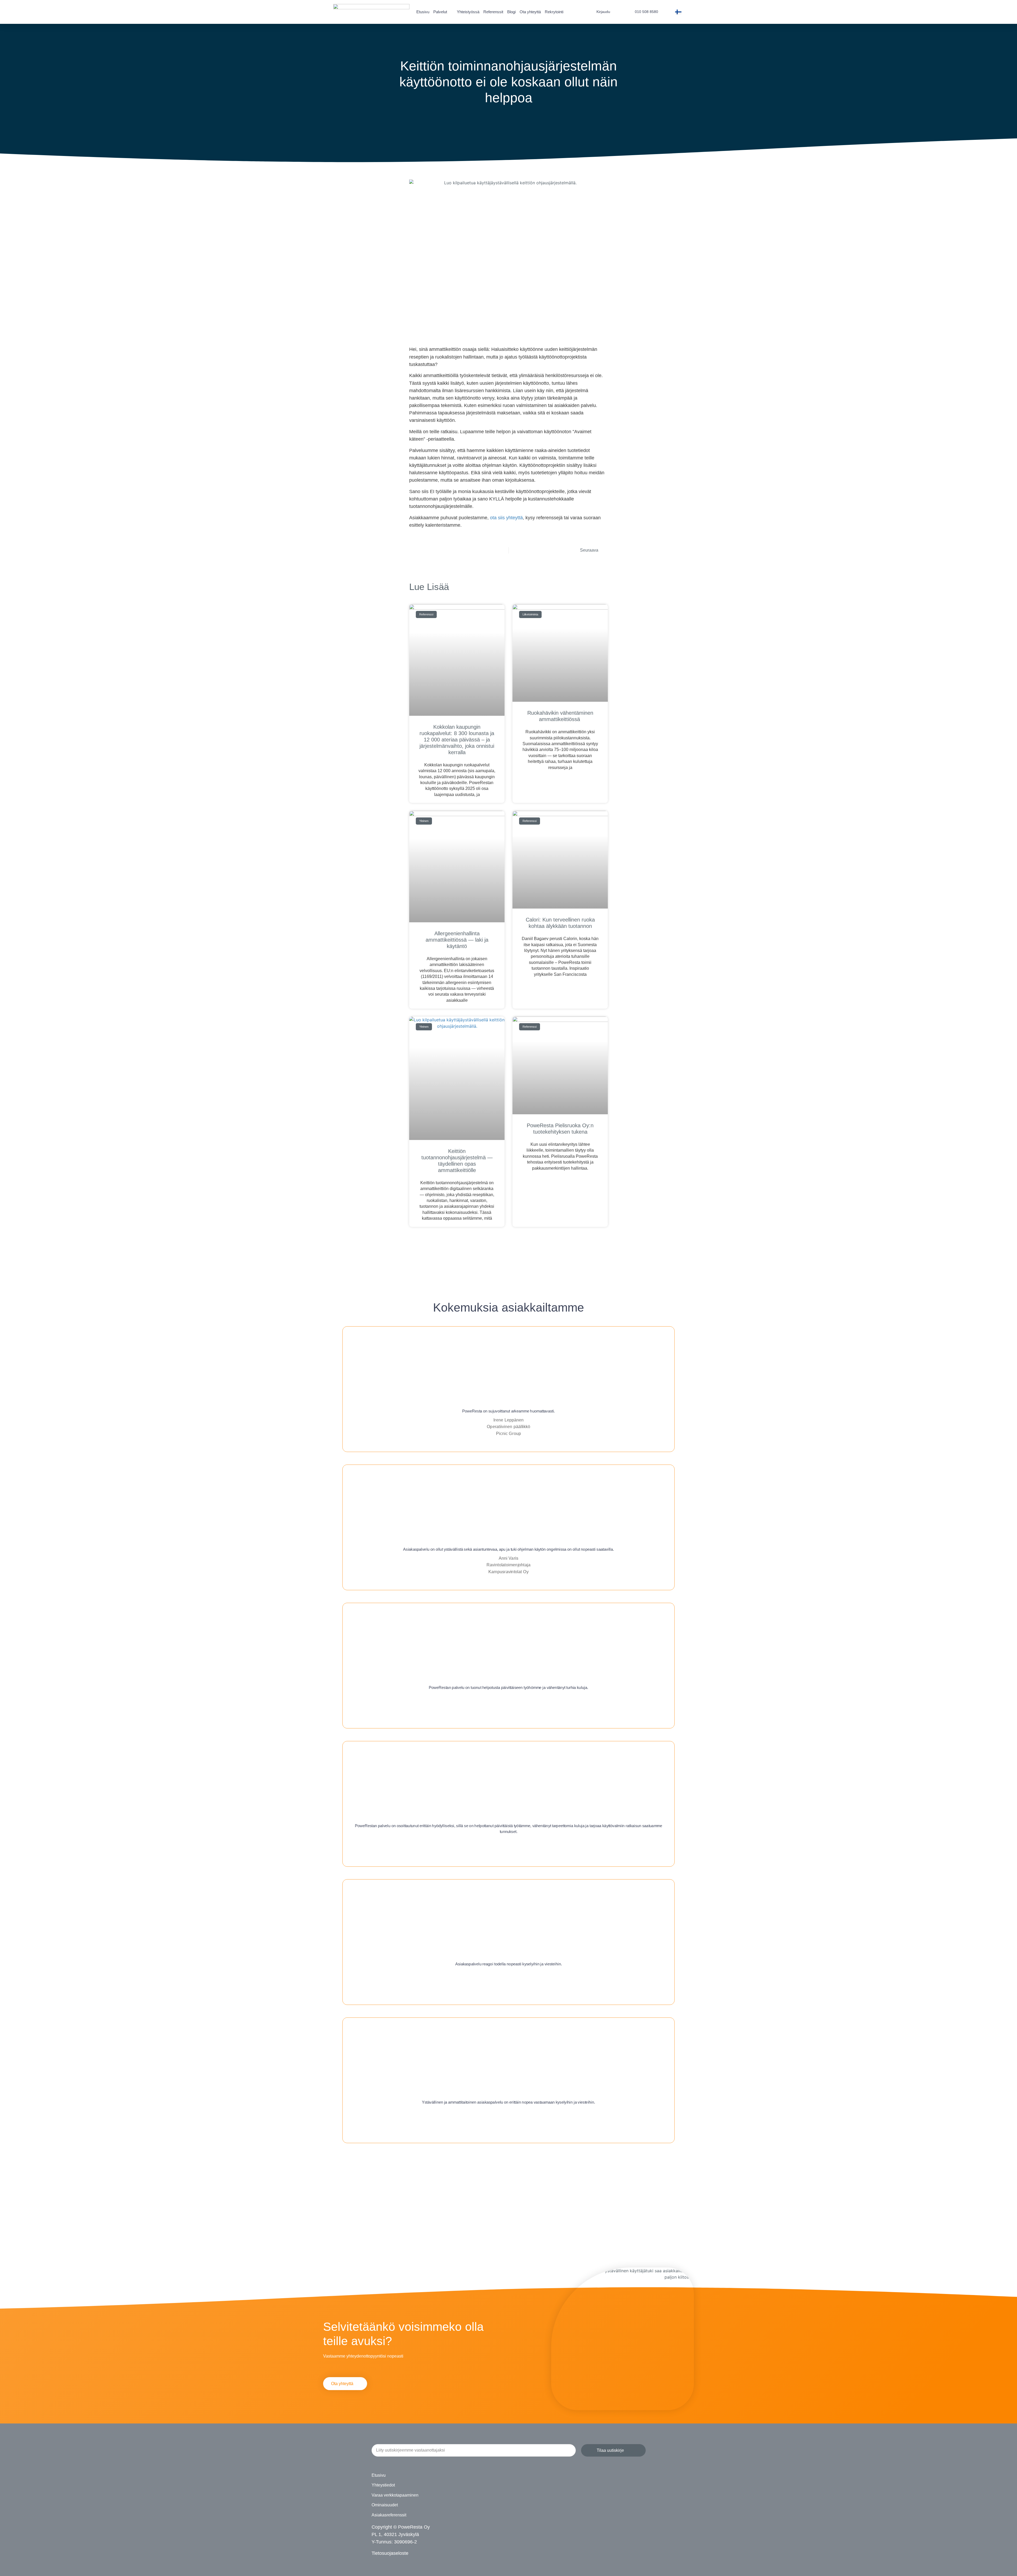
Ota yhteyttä (530, 12)
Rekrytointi (554, 12)
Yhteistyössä (468, 12)
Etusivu (423, 12)
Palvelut (440, 12)
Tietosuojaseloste (390, 2553)
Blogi (511, 12)
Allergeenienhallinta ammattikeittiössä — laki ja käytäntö (457, 940)
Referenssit (493, 12)
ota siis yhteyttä (506, 518)
